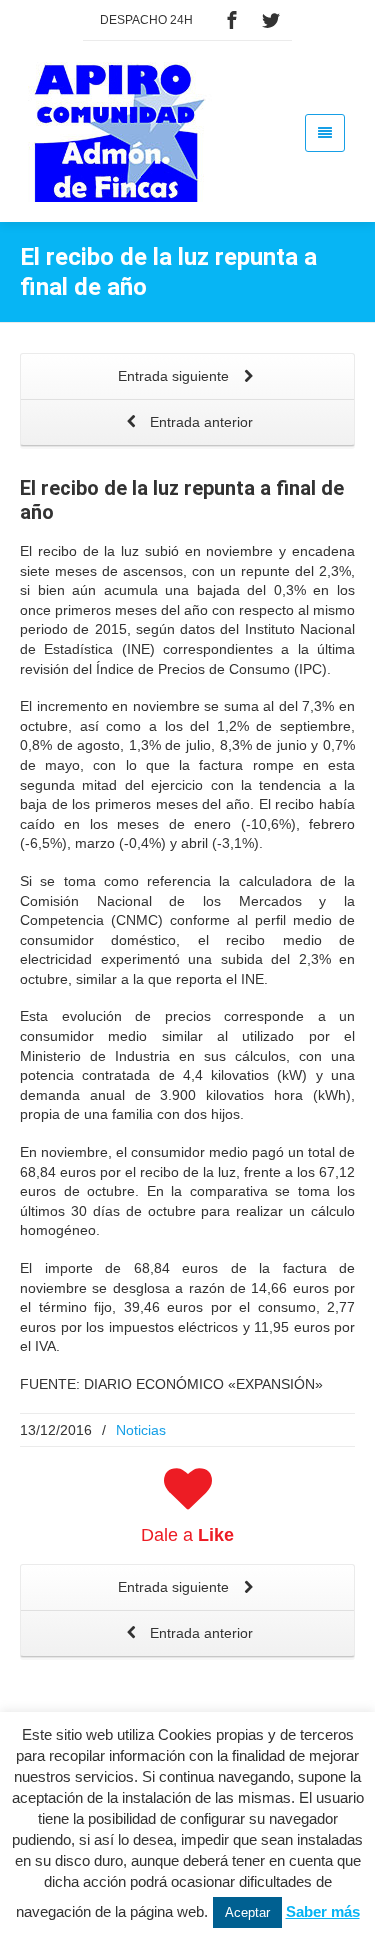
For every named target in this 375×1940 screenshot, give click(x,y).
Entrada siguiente (175, 376)
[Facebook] (232, 20)
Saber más (323, 1911)
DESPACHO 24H (146, 20)
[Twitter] (271, 20)
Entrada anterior (199, 422)
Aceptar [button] (247, 1912)
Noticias (141, 1430)
